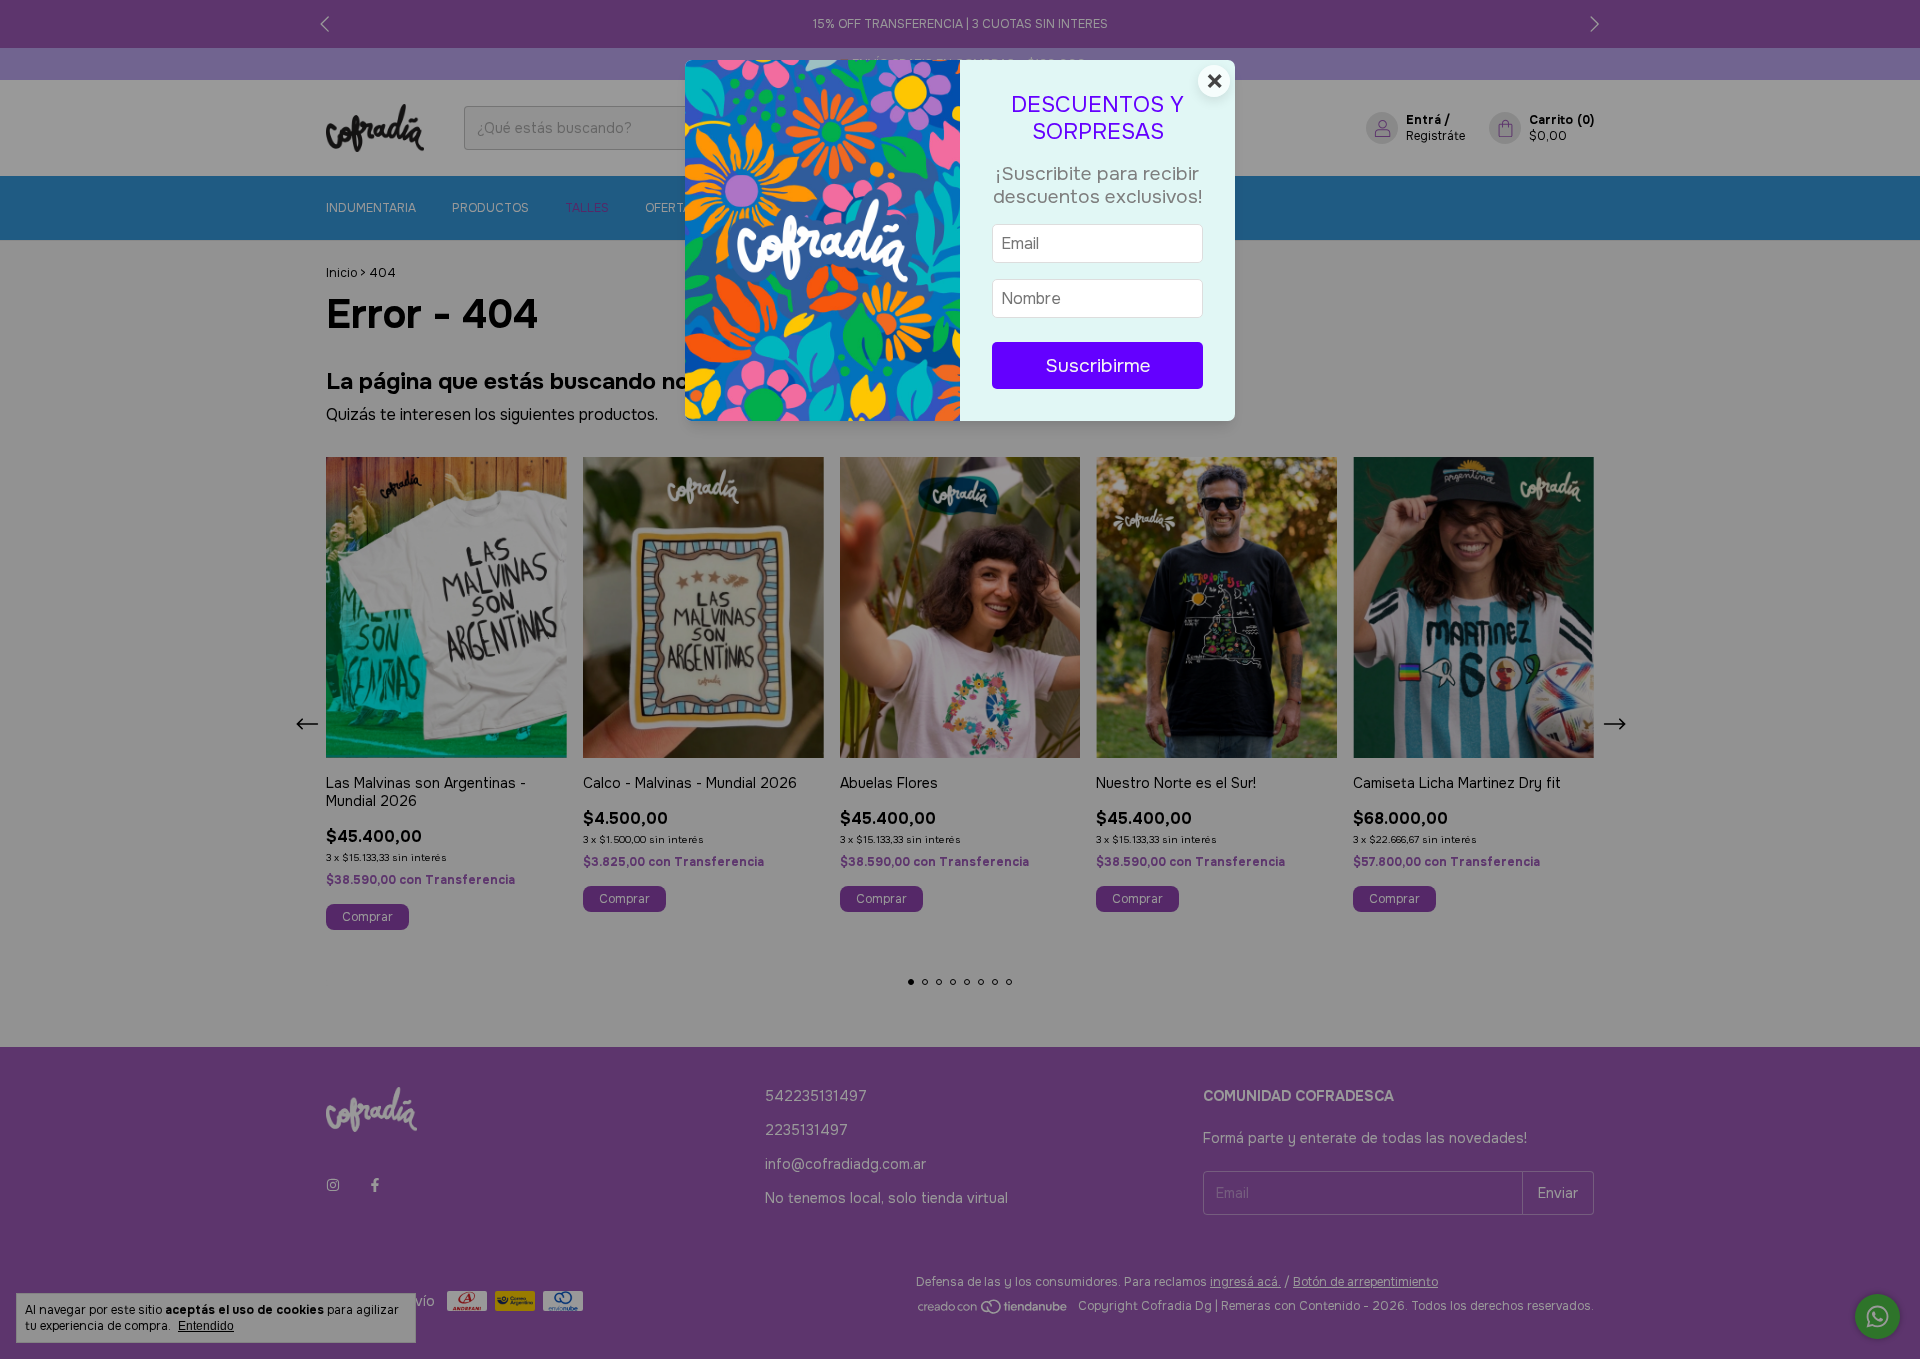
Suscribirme (1098, 365)
